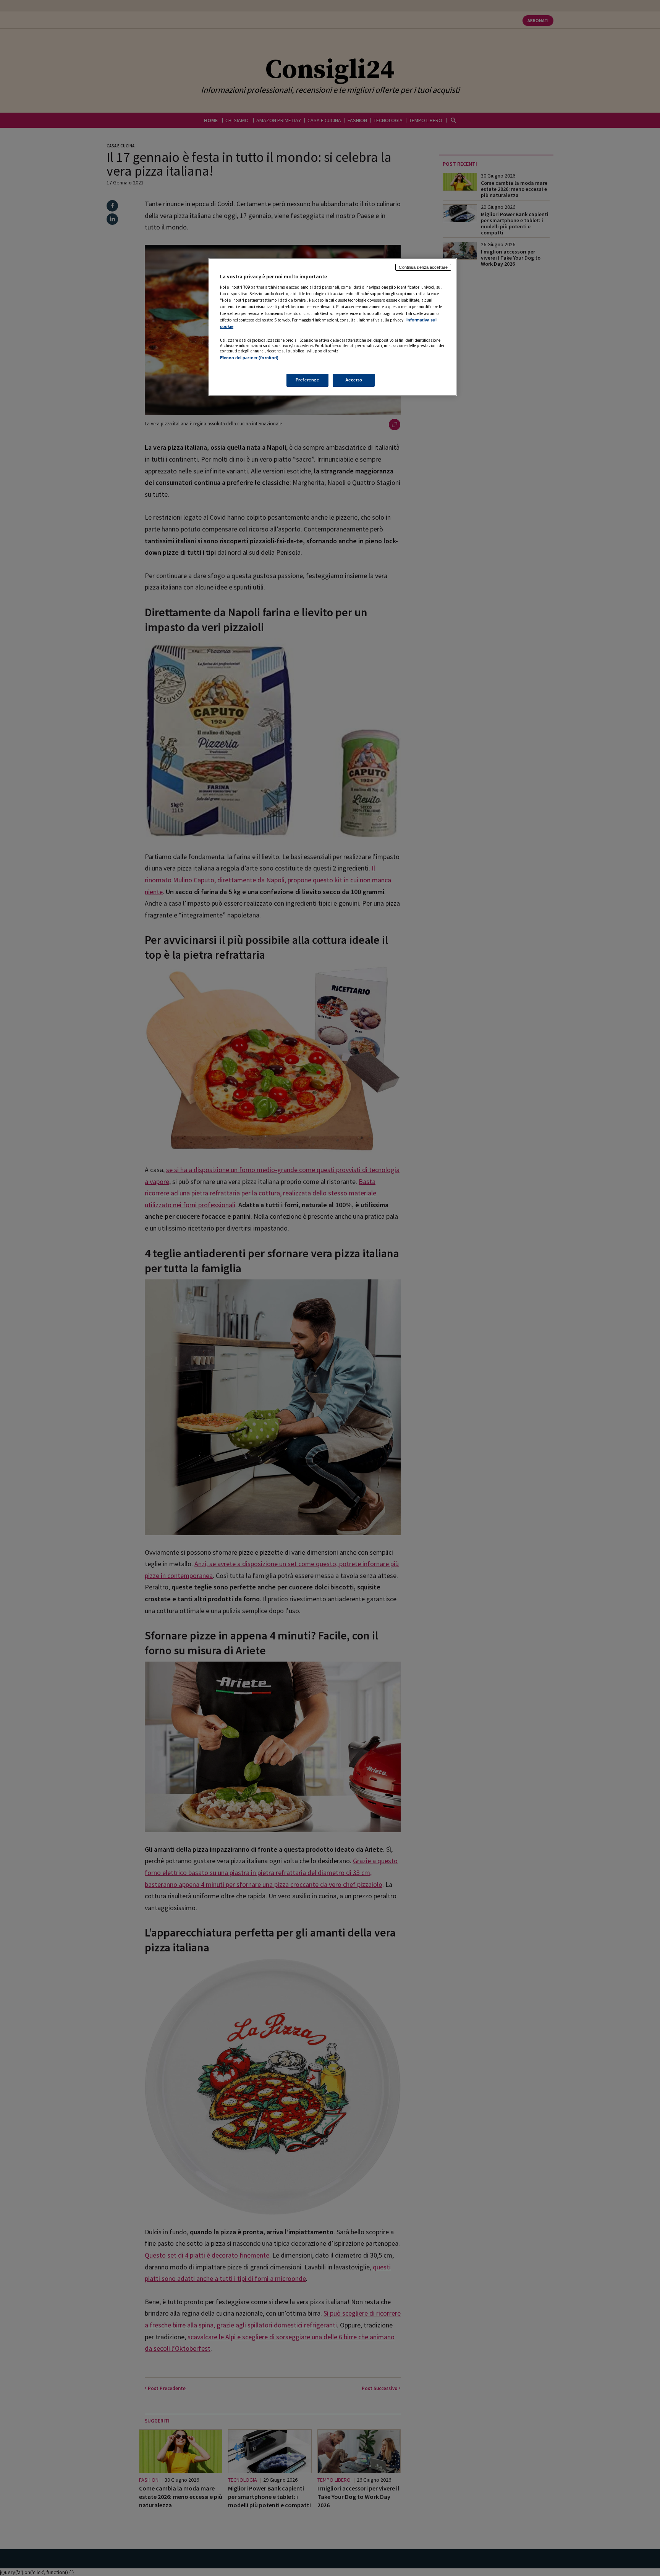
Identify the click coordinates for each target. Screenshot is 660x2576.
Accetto (354, 380)
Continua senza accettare (423, 267)
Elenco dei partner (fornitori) (249, 358)
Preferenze (307, 380)
